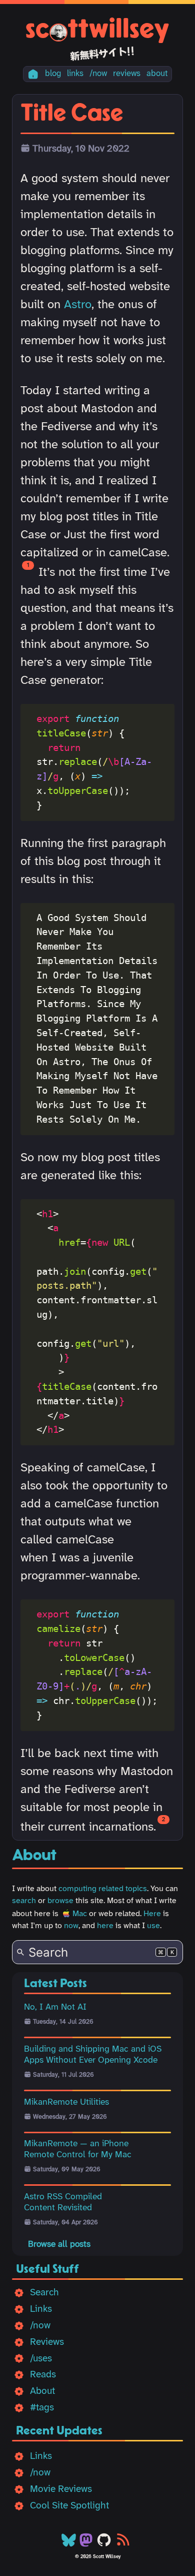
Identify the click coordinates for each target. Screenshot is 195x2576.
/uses (41, 2359)
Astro (78, 305)
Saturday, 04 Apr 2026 (65, 2223)
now (71, 1926)
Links (41, 2309)
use (153, 1926)
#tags (42, 2408)
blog (53, 74)
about (157, 74)
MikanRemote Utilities (66, 2102)
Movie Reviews (61, 2489)
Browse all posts (59, 2244)
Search (44, 2293)
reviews (127, 74)
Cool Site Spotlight (69, 2506)
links (75, 74)
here (105, 1926)
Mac (80, 1914)
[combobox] (97, 1952)
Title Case (72, 114)
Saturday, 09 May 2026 (67, 2170)
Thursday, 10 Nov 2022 (81, 149)
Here (152, 1914)
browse (60, 1901)
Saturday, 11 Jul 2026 (63, 2075)
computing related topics (103, 1889)
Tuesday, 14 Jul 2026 (63, 2022)
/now (98, 74)
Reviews (47, 2342)
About (42, 2391)
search (24, 1901)
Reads (43, 2375)
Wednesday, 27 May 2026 (70, 2117)
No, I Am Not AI (55, 2007)
